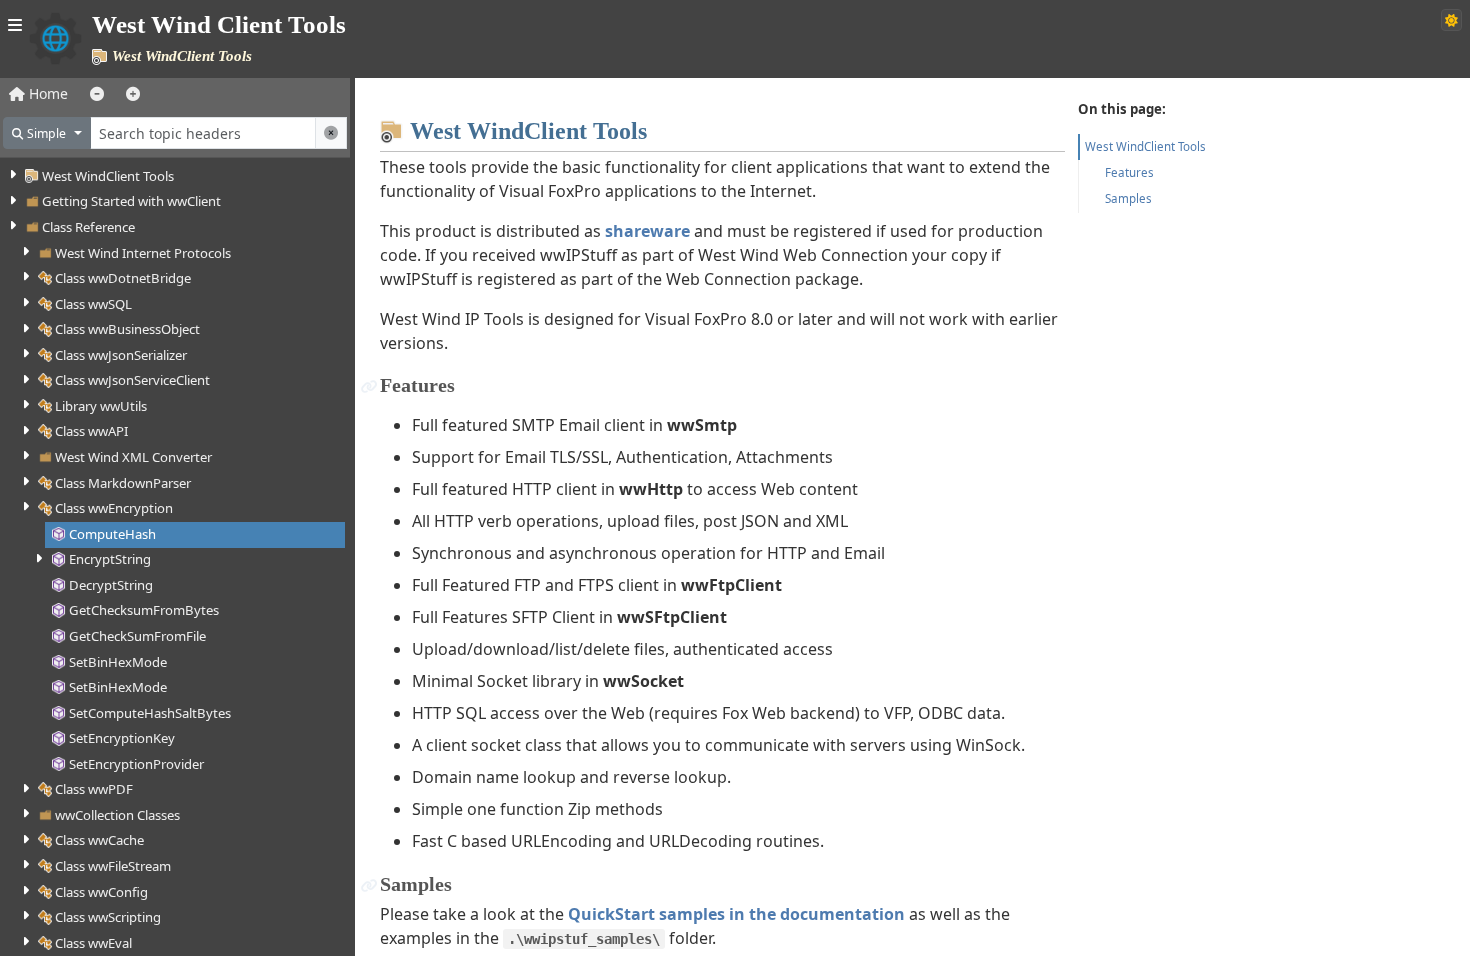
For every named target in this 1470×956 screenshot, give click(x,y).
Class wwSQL (93, 304)
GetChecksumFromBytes (144, 610)
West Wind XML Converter (133, 457)
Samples (1128, 198)
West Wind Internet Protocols (143, 253)
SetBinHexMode (118, 662)
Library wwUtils (101, 406)
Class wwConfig (101, 892)
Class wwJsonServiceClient (132, 380)
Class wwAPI (91, 431)
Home (46, 93)
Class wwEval (93, 943)
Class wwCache (99, 840)
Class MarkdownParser (123, 483)
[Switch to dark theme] (1451, 20)
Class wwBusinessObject (127, 329)
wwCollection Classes (117, 815)
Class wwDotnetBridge (123, 278)
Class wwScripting (108, 917)
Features (1129, 172)
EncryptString (110, 559)
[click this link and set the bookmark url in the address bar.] (369, 385)
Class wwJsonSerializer (121, 355)
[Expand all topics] (133, 93)
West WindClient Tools (108, 176)
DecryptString (111, 585)
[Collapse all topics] (97, 93)
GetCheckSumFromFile (137, 636)
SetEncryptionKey (122, 738)
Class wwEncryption (114, 508)
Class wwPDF (94, 789)
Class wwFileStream (113, 866)
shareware (647, 231)
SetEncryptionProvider (136, 764)
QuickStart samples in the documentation (736, 914)
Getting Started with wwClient (131, 201)
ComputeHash (112, 534)
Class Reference (88, 227)
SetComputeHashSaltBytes (150, 713)
